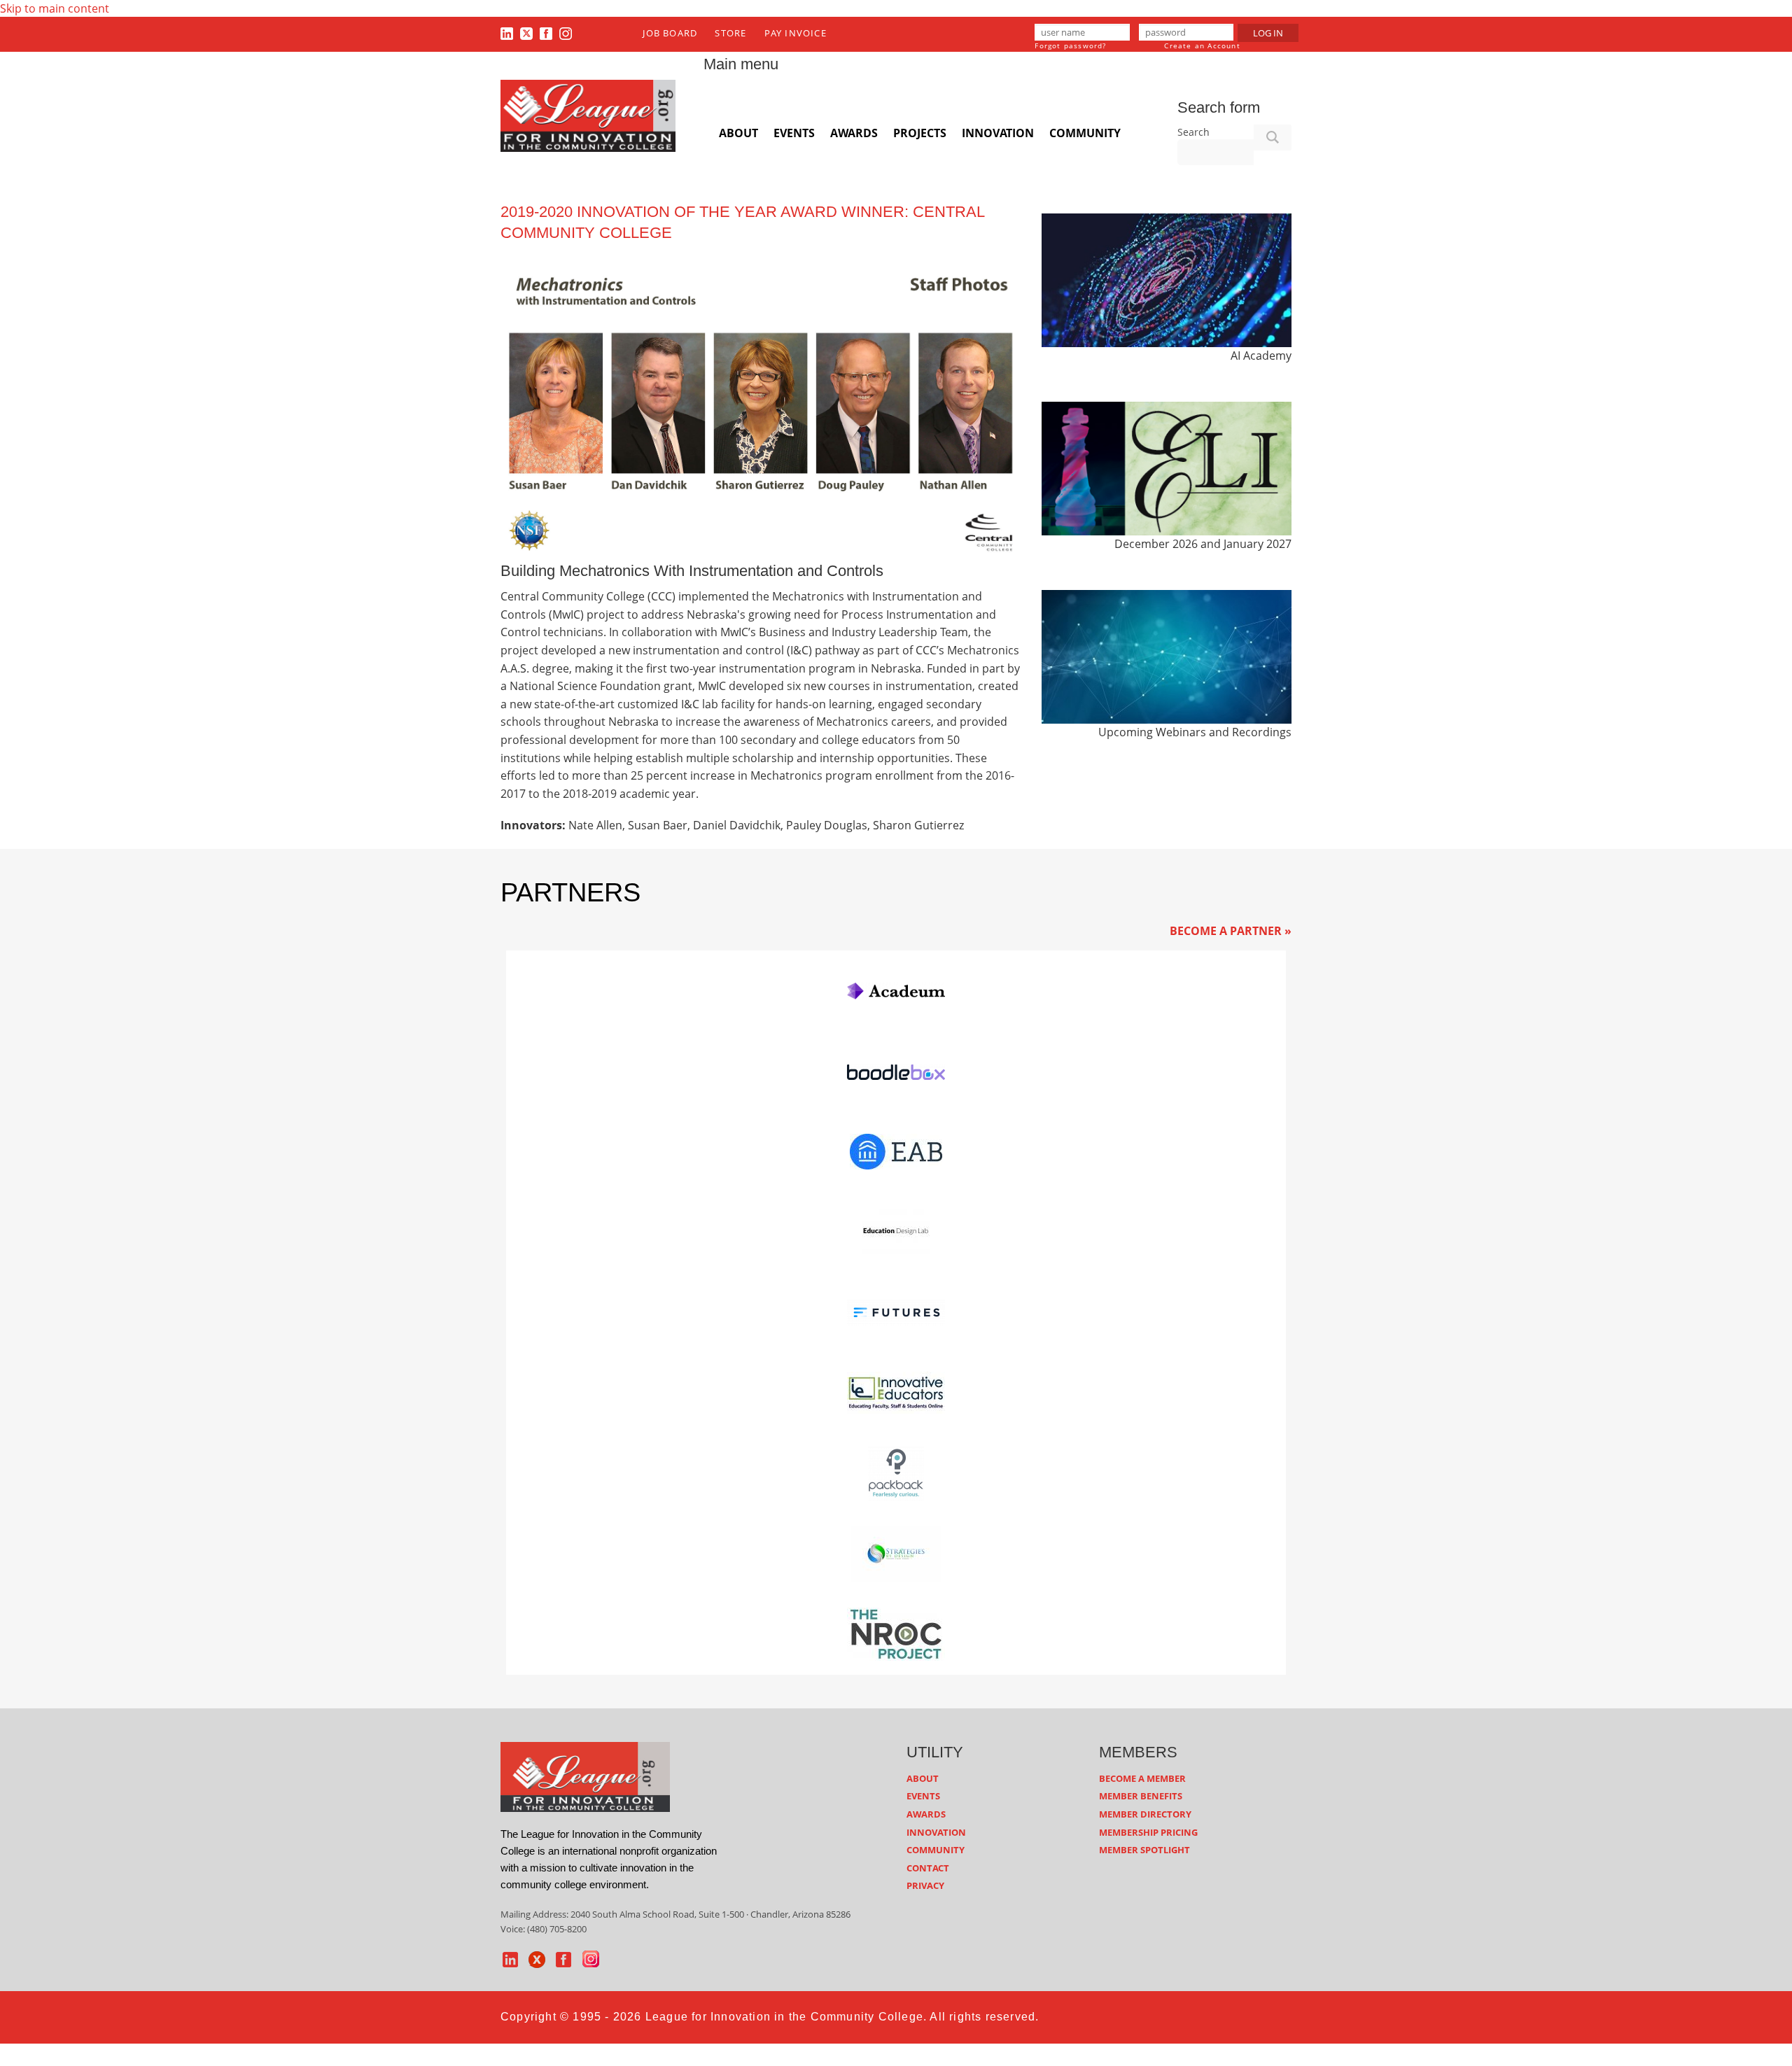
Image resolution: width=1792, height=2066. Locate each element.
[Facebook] (546, 33)
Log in (1268, 33)
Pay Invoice (796, 33)
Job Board (670, 33)
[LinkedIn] (507, 33)
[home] (585, 1776)
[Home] (588, 115)
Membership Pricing (1148, 1832)
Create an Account (1202, 45)
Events (794, 133)
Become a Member (1142, 1778)
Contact (928, 1868)
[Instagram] (566, 33)
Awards (854, 133)
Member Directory (1145, 1814)
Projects (920, 133)
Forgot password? (1070, 45)
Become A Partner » (1231, 931)
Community (1085, 133)
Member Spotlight (1144, 1850)
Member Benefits (1141, 1796)
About (738, 133)
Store (730, 33)
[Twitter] (526, 33)
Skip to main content (55, 8)
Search (1193, 132)
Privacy (925, 1885)
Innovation (998, 133)
